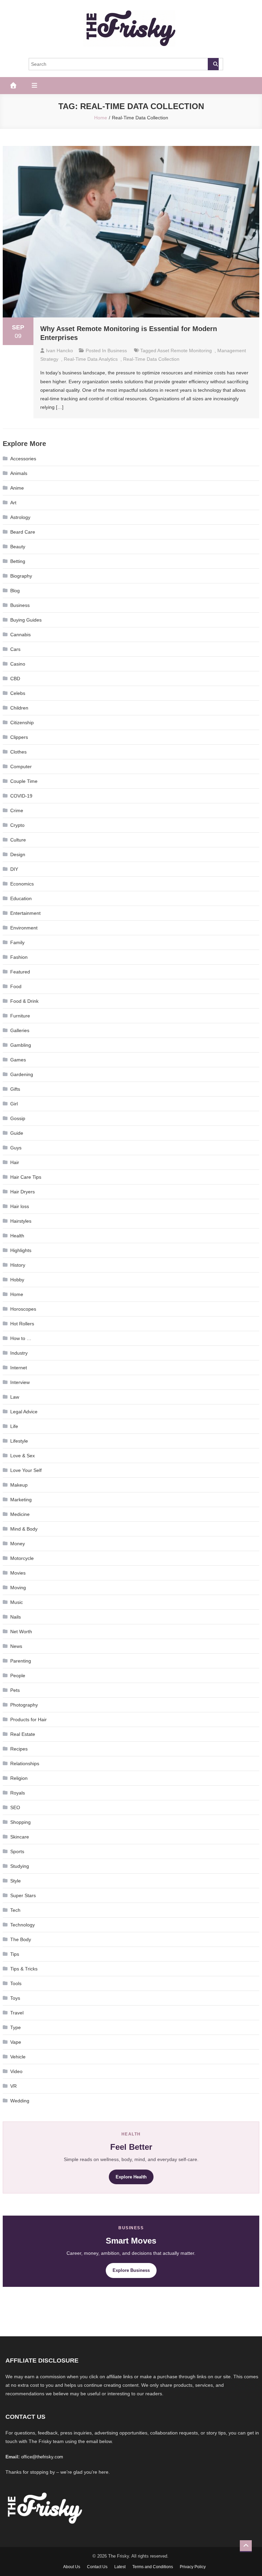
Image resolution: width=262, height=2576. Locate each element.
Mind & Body (24, 1529)
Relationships (25, 1763)
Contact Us (97, 2567)
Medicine (20, 1514)
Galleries (20, 1030)
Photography (24, 1705)
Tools (16, 1983)
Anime (17, 488)
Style (16, 1881)
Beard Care (23, 532)
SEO (15, 1807)
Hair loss (20, 1206)
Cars (15, 649)
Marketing (21, 1500)
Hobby (17, 1280)
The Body (21, 1939)
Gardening (22, 1074)
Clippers (19, 737)
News (16, 1646)
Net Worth (21, 1632)
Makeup (19, 1485)
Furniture (20, 1016)
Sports (17, 1851)
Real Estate (23, 1734)
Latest (120, 2567)
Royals (18, 1793)
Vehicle (18, 2057)
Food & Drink (24, 1001)
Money (18, 1544)
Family (17, 942)
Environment (24, 928)
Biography (21, 576)
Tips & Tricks (24, 1969)
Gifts (15, 1089)
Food (16, 986)
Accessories (23, 459)
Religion (19, 1778)
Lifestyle (19, 1441)
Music (17, 1602)
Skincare (20, 1837)
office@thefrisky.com (42, 2457)
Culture (18, 840)
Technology (23, 1925)
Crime (17, 810)
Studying (20, 1866)
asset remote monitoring (185, 351)
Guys (16, 1148)
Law (15, 1397)
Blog (15, 591)
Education (21, 898)
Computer (21, 766)
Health (17, 1236)
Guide (17, 1133)
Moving (18, 1588)
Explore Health (131, 2177)
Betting (18, 561)
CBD (15, 679)
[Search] (213, 64)
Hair (15, 1162)
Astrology (20, 517)
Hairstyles (21, 1221)
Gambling (21, 1045)
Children (19, 708)
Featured (20, 972)
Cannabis (20, 635)
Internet (19, 1368)
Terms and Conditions (153, 2567)
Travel (17, 2013)
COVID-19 (21, 796)
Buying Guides (26, 620)
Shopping (20, 1822)
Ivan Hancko (60, 351)
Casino (18, 664)
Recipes (19, 1749)
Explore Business (131, 2270)
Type (16, 2027)
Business (117, 351)
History (18, 1265)
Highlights (21, 1250)
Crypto (17, 825)
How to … (21, 1338)
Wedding (20, 2101)
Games (18, 1060)
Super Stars (23, 1895)
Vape (16, 2042)
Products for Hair (28, 1719)
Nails (16, 1617)
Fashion (19, 957)
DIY (14, 869)
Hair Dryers (23, 1192)
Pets (15, 1690)
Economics (22, 884)
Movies (18, 1573)
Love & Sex (23, 1456)
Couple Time (24, 781)
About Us (72, 2567)
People (18, 1676)
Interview (20, 1382)
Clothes (18, 752)
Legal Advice (24, 1412)
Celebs (18, 693)
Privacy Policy (193, 2567)
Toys (15, 1998)
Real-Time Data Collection (151, 359)
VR (13, 2086)
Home (17, 1294)
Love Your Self (26, 1470)
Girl (14, 1104)
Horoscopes (23, 1309)
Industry (19, 1353)
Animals (19, 473)
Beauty (18, 547)
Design (18, 854)
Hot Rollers (22, 1324)
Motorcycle (22, 1558)
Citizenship (22, 723)
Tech (15, 1910)
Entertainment (25, 913)
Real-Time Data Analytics (91, 359)
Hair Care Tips (26, 1177)
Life (14, 1426)
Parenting (21, 1661)
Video (16, 2071)
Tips (15, 1954)
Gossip (18, 1118)
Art (13, 503)
